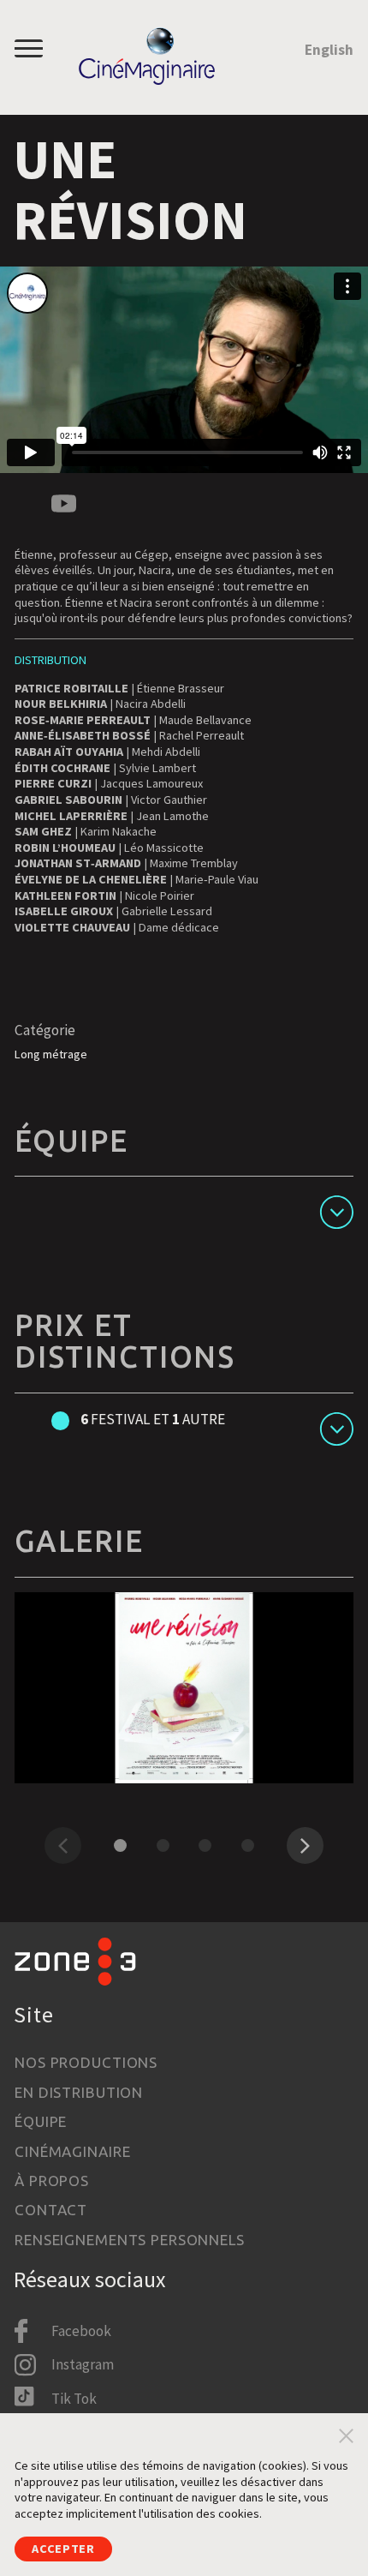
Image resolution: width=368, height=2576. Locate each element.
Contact (51, 2210)
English (329, 50)
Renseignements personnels (130, 2240)
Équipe (41, 2121)
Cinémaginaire (72, 2151)
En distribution (79, 2092)
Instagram (83, 2364)
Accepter (63, 2549)
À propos (52, 2181)
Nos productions (86, 2062)
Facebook (81, 2331)
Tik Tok (74, 2399)
